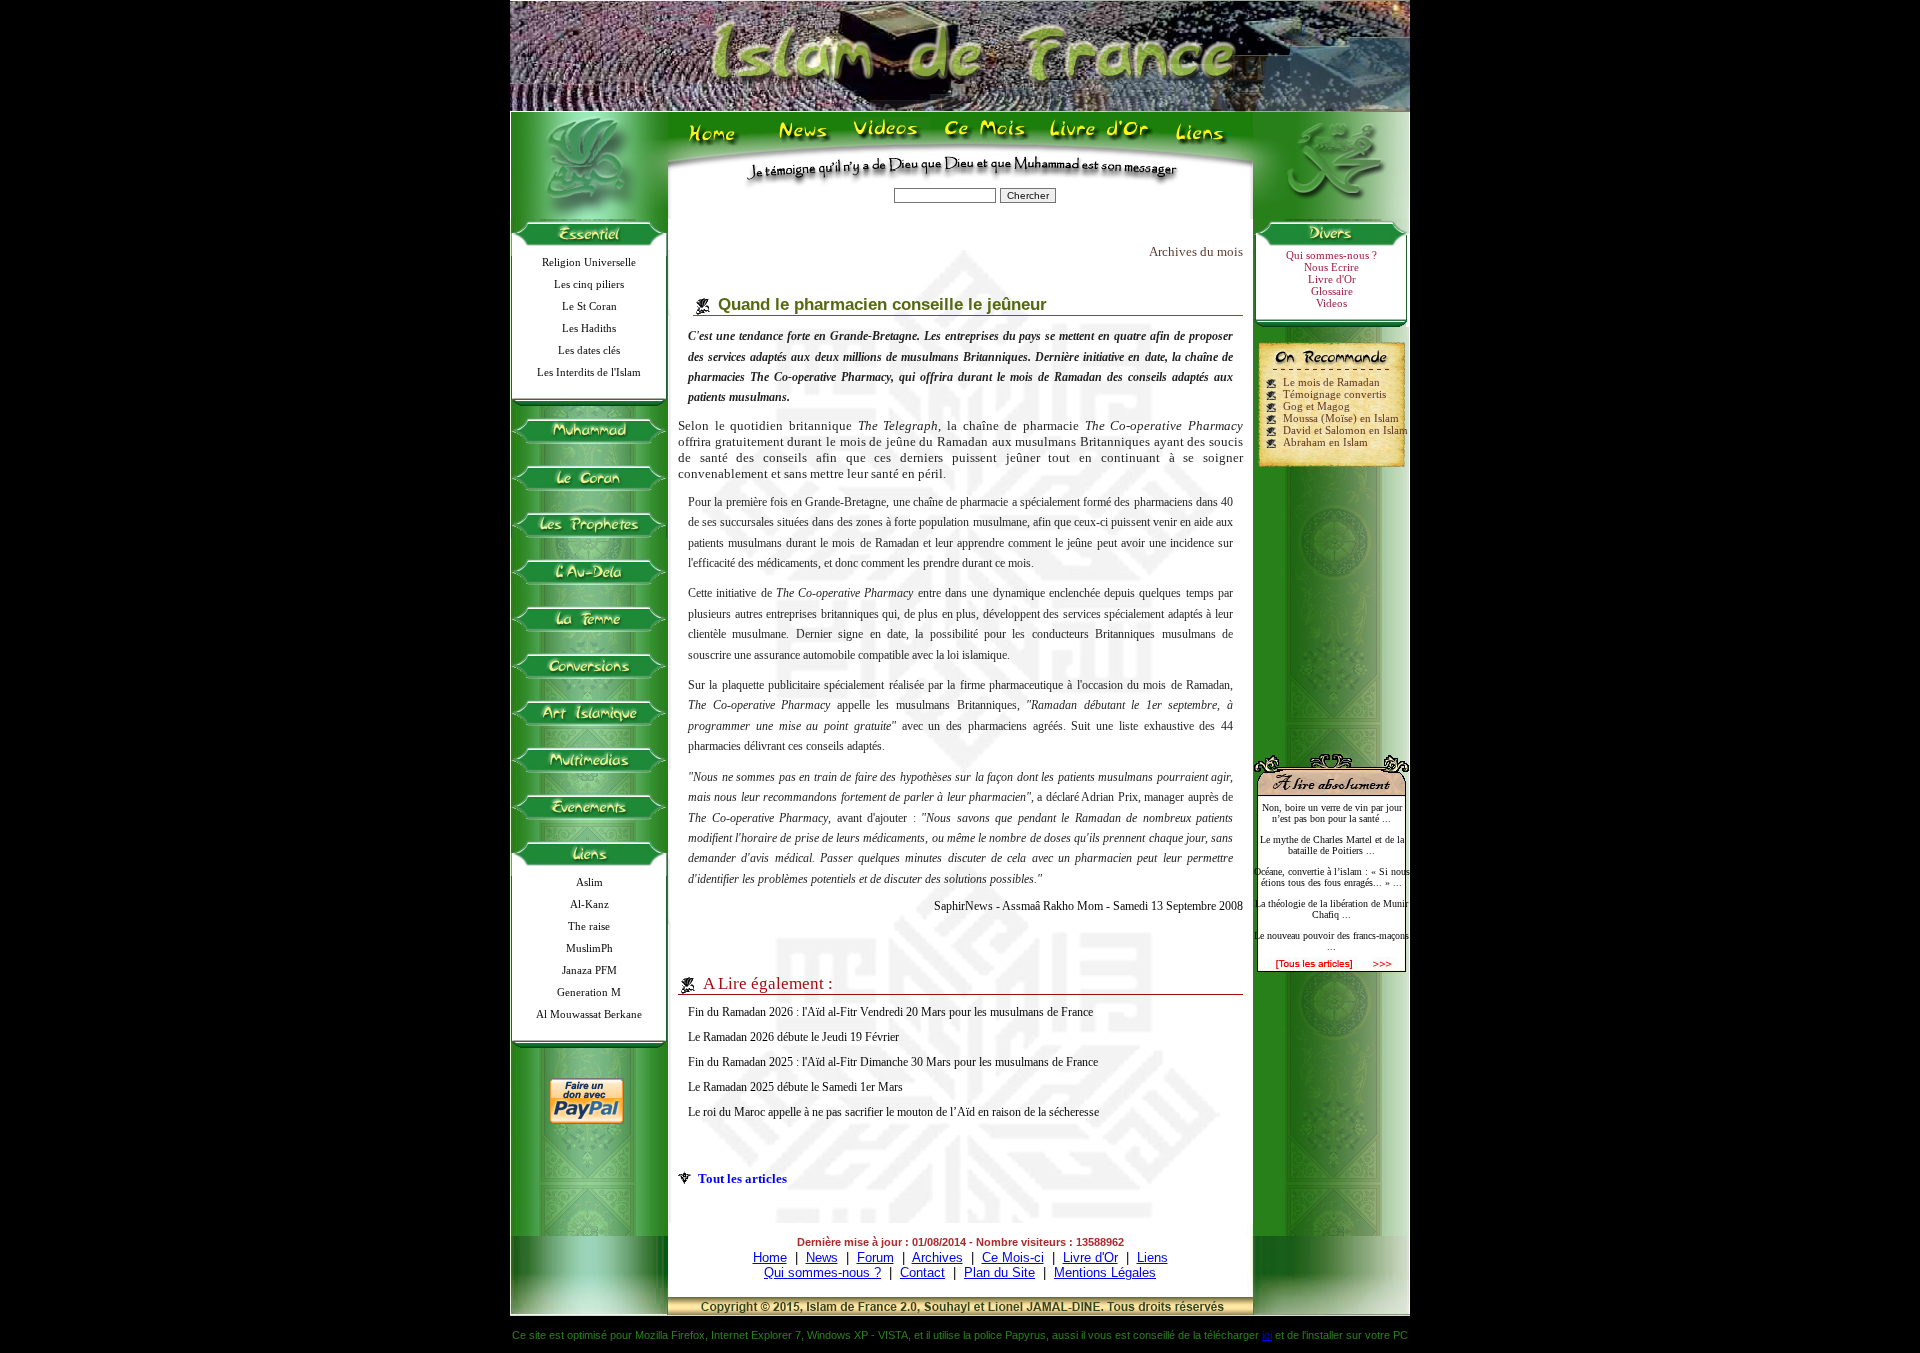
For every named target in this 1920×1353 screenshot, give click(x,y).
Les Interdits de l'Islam (589, 372)
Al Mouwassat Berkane (589, 1014)
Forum (875, 1257)
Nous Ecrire (1331, 267)
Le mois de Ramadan (1331, 382)
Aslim (589, 882)
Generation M (589, 992)
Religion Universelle (589, 262)
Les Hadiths (589, 328)
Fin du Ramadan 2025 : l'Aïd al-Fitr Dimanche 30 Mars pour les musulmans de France (893, 1062)
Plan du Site (999, 1272)
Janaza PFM (589, 970)
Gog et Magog (1316, 406)
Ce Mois (984, 141)
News (804, 141)
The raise (589, 926)
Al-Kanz (589, 904)
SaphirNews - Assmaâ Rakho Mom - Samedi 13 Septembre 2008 (1088, 906)
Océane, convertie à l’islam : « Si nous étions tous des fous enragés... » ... (1332, 877)
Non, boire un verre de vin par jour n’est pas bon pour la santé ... (1332, 813)
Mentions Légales (1105, 1272)
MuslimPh (589, 948)
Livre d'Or (1097, 141)
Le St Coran (589, 306)
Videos (887, 141)
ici (1267, 1335)
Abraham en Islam (1325, 442)
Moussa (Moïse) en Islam (1341, 418)
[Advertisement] (1332, 602)
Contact (922, 1272)
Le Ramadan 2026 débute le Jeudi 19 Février (793, 1037)
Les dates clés (589, 350)
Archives (937, 1257)
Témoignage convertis (1334, 394)
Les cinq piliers (589, 284)
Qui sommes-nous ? (1331, 255)
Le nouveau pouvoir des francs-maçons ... (1331, 941)
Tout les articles (742, 1178)
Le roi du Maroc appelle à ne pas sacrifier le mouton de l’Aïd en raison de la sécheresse (893, 1112)
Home (716, 141)
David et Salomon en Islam (1345, 430)
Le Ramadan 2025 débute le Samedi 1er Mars (795, 1087)
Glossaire (1332, 291)
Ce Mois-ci (1013, 1257)
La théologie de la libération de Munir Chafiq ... (1331, 909)
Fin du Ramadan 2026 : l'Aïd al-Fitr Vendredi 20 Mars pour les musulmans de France (890, 1012)
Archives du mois (1196, 251)
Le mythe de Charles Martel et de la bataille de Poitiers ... (1332, 845)
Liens (1204, 141)
